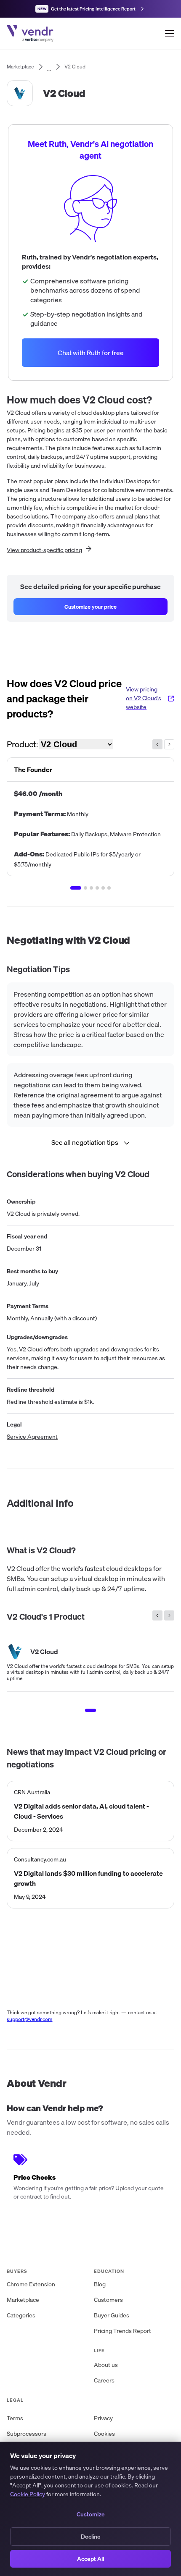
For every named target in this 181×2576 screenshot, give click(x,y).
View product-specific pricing (44, 550)
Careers (104, 2380)
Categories (21, 2315)
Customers (108, 2300)
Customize (91, 2514)
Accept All (90, 2559)
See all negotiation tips (85, 1142)
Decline (91, 2537)
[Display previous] (157, 744)
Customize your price (90, 607)
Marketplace (23, 2300)
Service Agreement (32, 1437)
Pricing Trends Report (122, 2331)
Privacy (103, 2418)
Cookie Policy (28, 2494)
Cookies (104, 2434)
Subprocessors (27, 2434)
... (49, 67)
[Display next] (169, 744)
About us (106, 2365)
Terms (15, 2418)
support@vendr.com (30, 2019)
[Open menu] (170, 34)
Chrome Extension (31, 2284)
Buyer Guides (112, 2315)
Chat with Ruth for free (91, 353)
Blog (100, 2284)
